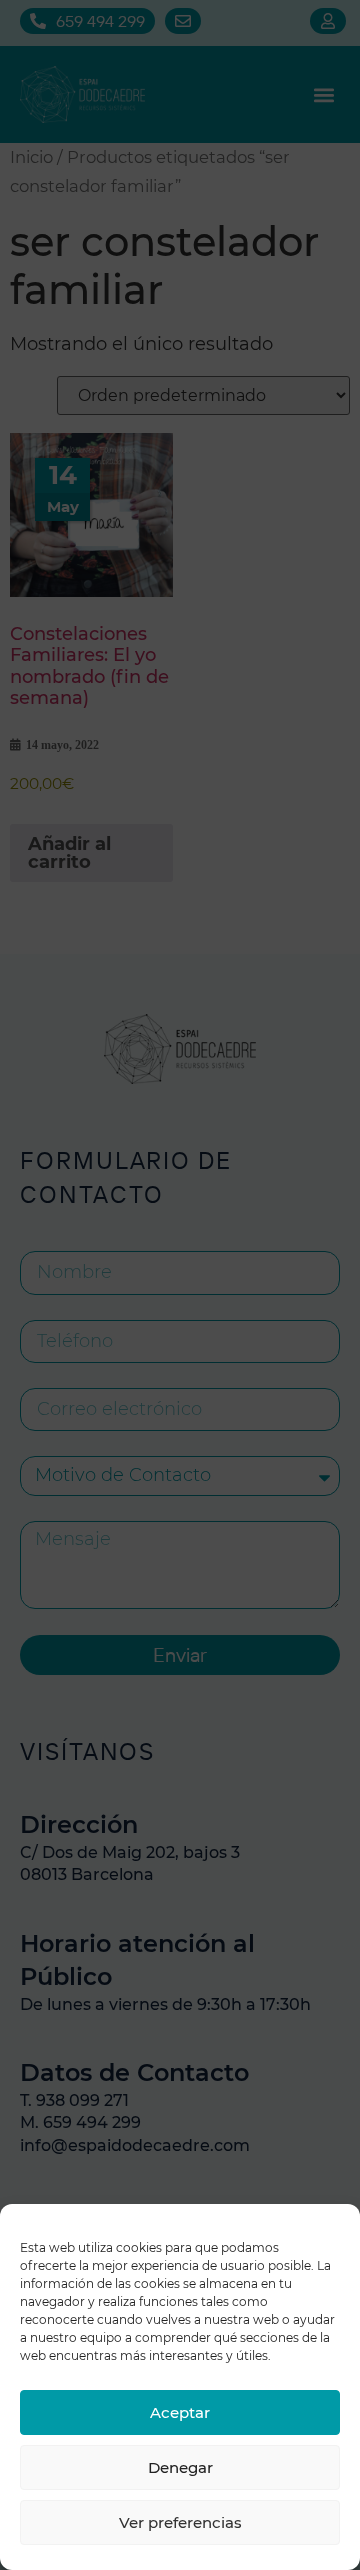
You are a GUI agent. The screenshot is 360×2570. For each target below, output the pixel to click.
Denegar (180, 2467)
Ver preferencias (180, 2522)
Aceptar (180, 2412)
